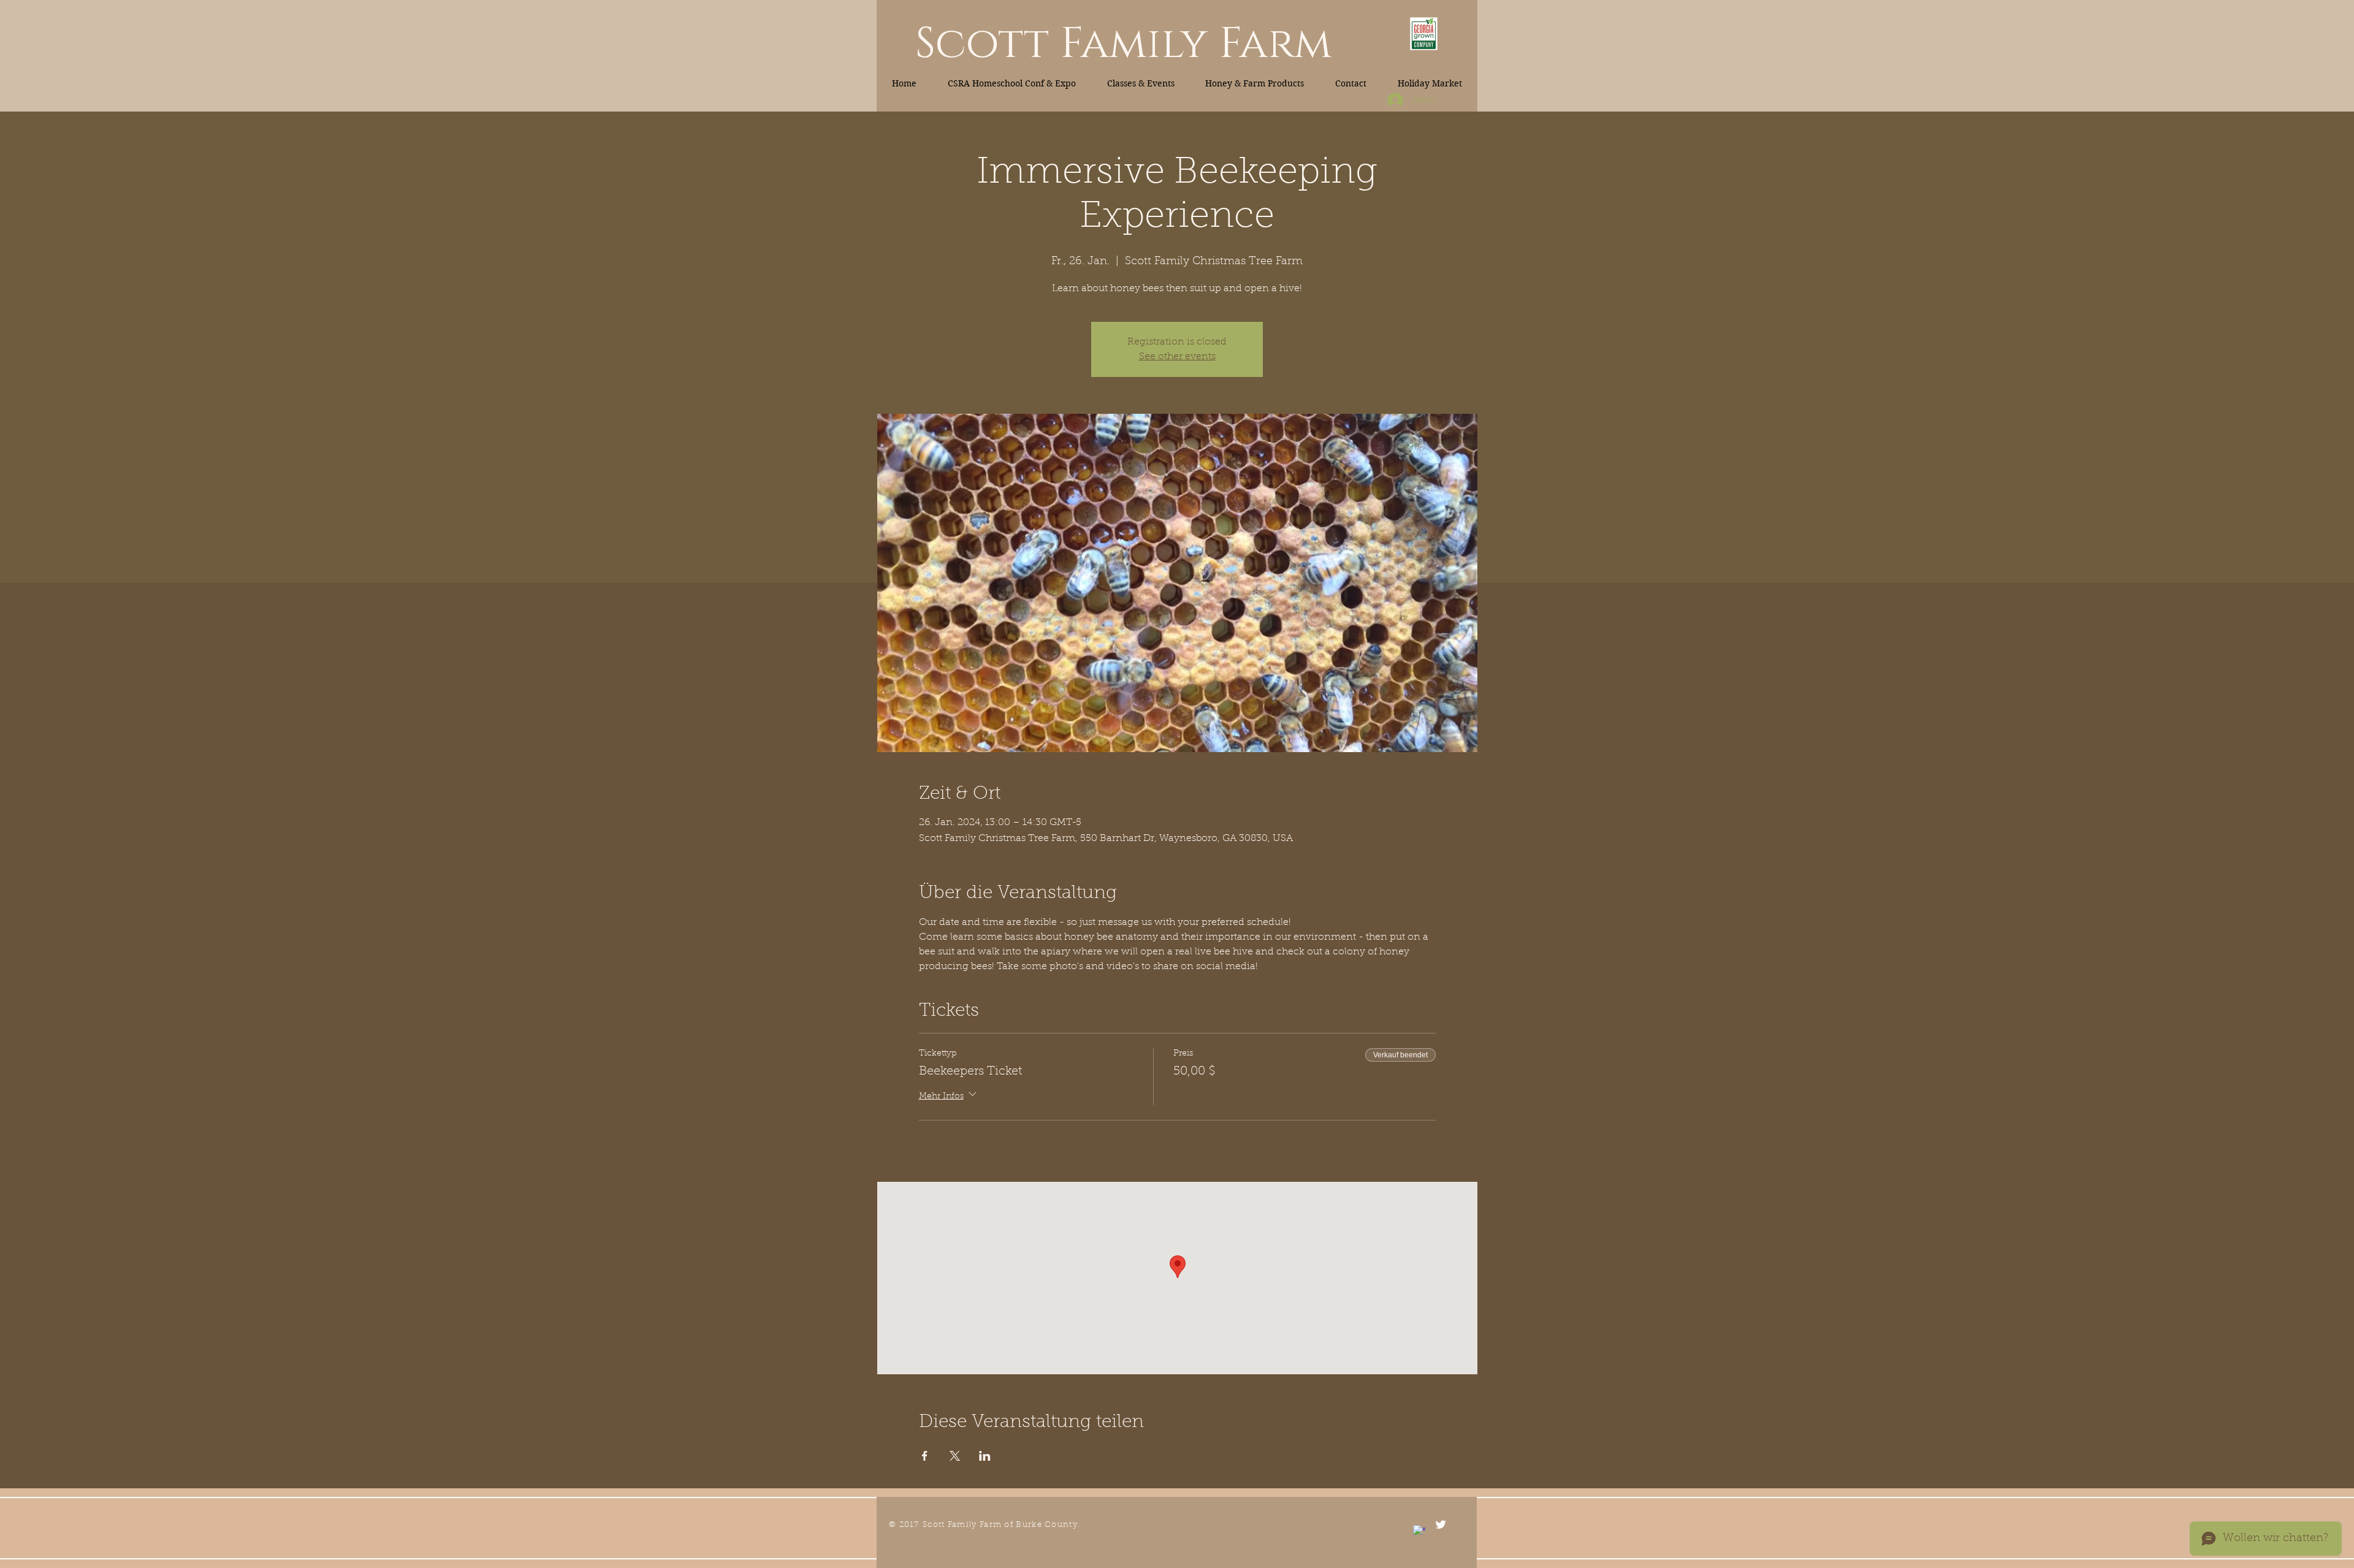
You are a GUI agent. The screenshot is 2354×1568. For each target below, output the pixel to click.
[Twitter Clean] (1441, 1524)
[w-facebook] (1419, 1531)
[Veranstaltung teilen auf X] (955, 1456)
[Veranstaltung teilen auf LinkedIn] (985, 1456)
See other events (1177, 357)
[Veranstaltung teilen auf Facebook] (925, 1456)
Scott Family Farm (1123, 44)
